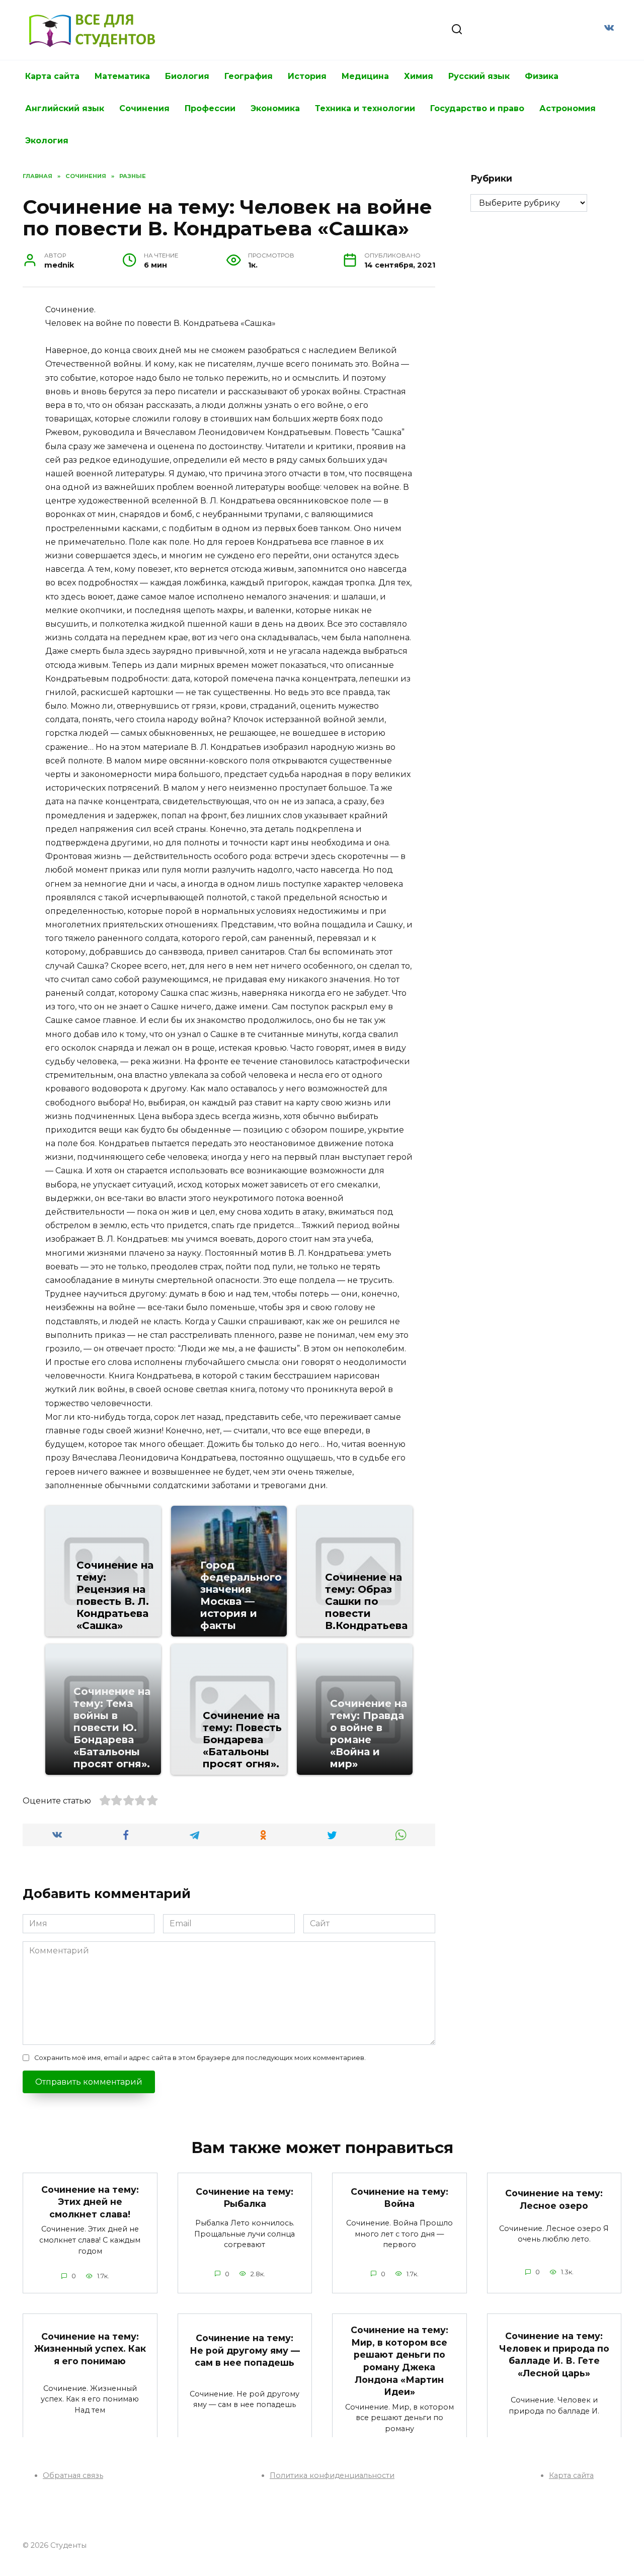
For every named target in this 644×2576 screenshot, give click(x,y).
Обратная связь (73, 2475)
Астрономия (568, 108)
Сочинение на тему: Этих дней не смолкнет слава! (90, 2201)
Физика (542, 76)
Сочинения (144, 108)
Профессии (210, 108)
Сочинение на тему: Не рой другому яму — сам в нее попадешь (245, 2350)
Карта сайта (52, 76)
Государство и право (477, 108)
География (249, 76)
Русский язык (479, 76)
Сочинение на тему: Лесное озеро (554, 2199)
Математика (122, 76)
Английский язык (65, 108)
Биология (187, 76)
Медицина (365, 76)
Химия (419, 76)
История (307, 76)
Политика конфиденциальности (332, 2475)
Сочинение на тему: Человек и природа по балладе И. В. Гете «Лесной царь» (554, 2354)
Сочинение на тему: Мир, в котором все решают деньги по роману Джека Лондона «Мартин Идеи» (399, 2361)
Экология (47, 141)
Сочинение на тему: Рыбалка (245, 2198)
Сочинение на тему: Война (399, 2198)
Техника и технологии (365, 108)
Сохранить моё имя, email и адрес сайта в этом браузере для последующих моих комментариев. (200, 2058)
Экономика (275, 108)
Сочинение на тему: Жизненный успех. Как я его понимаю (90, 2348)
